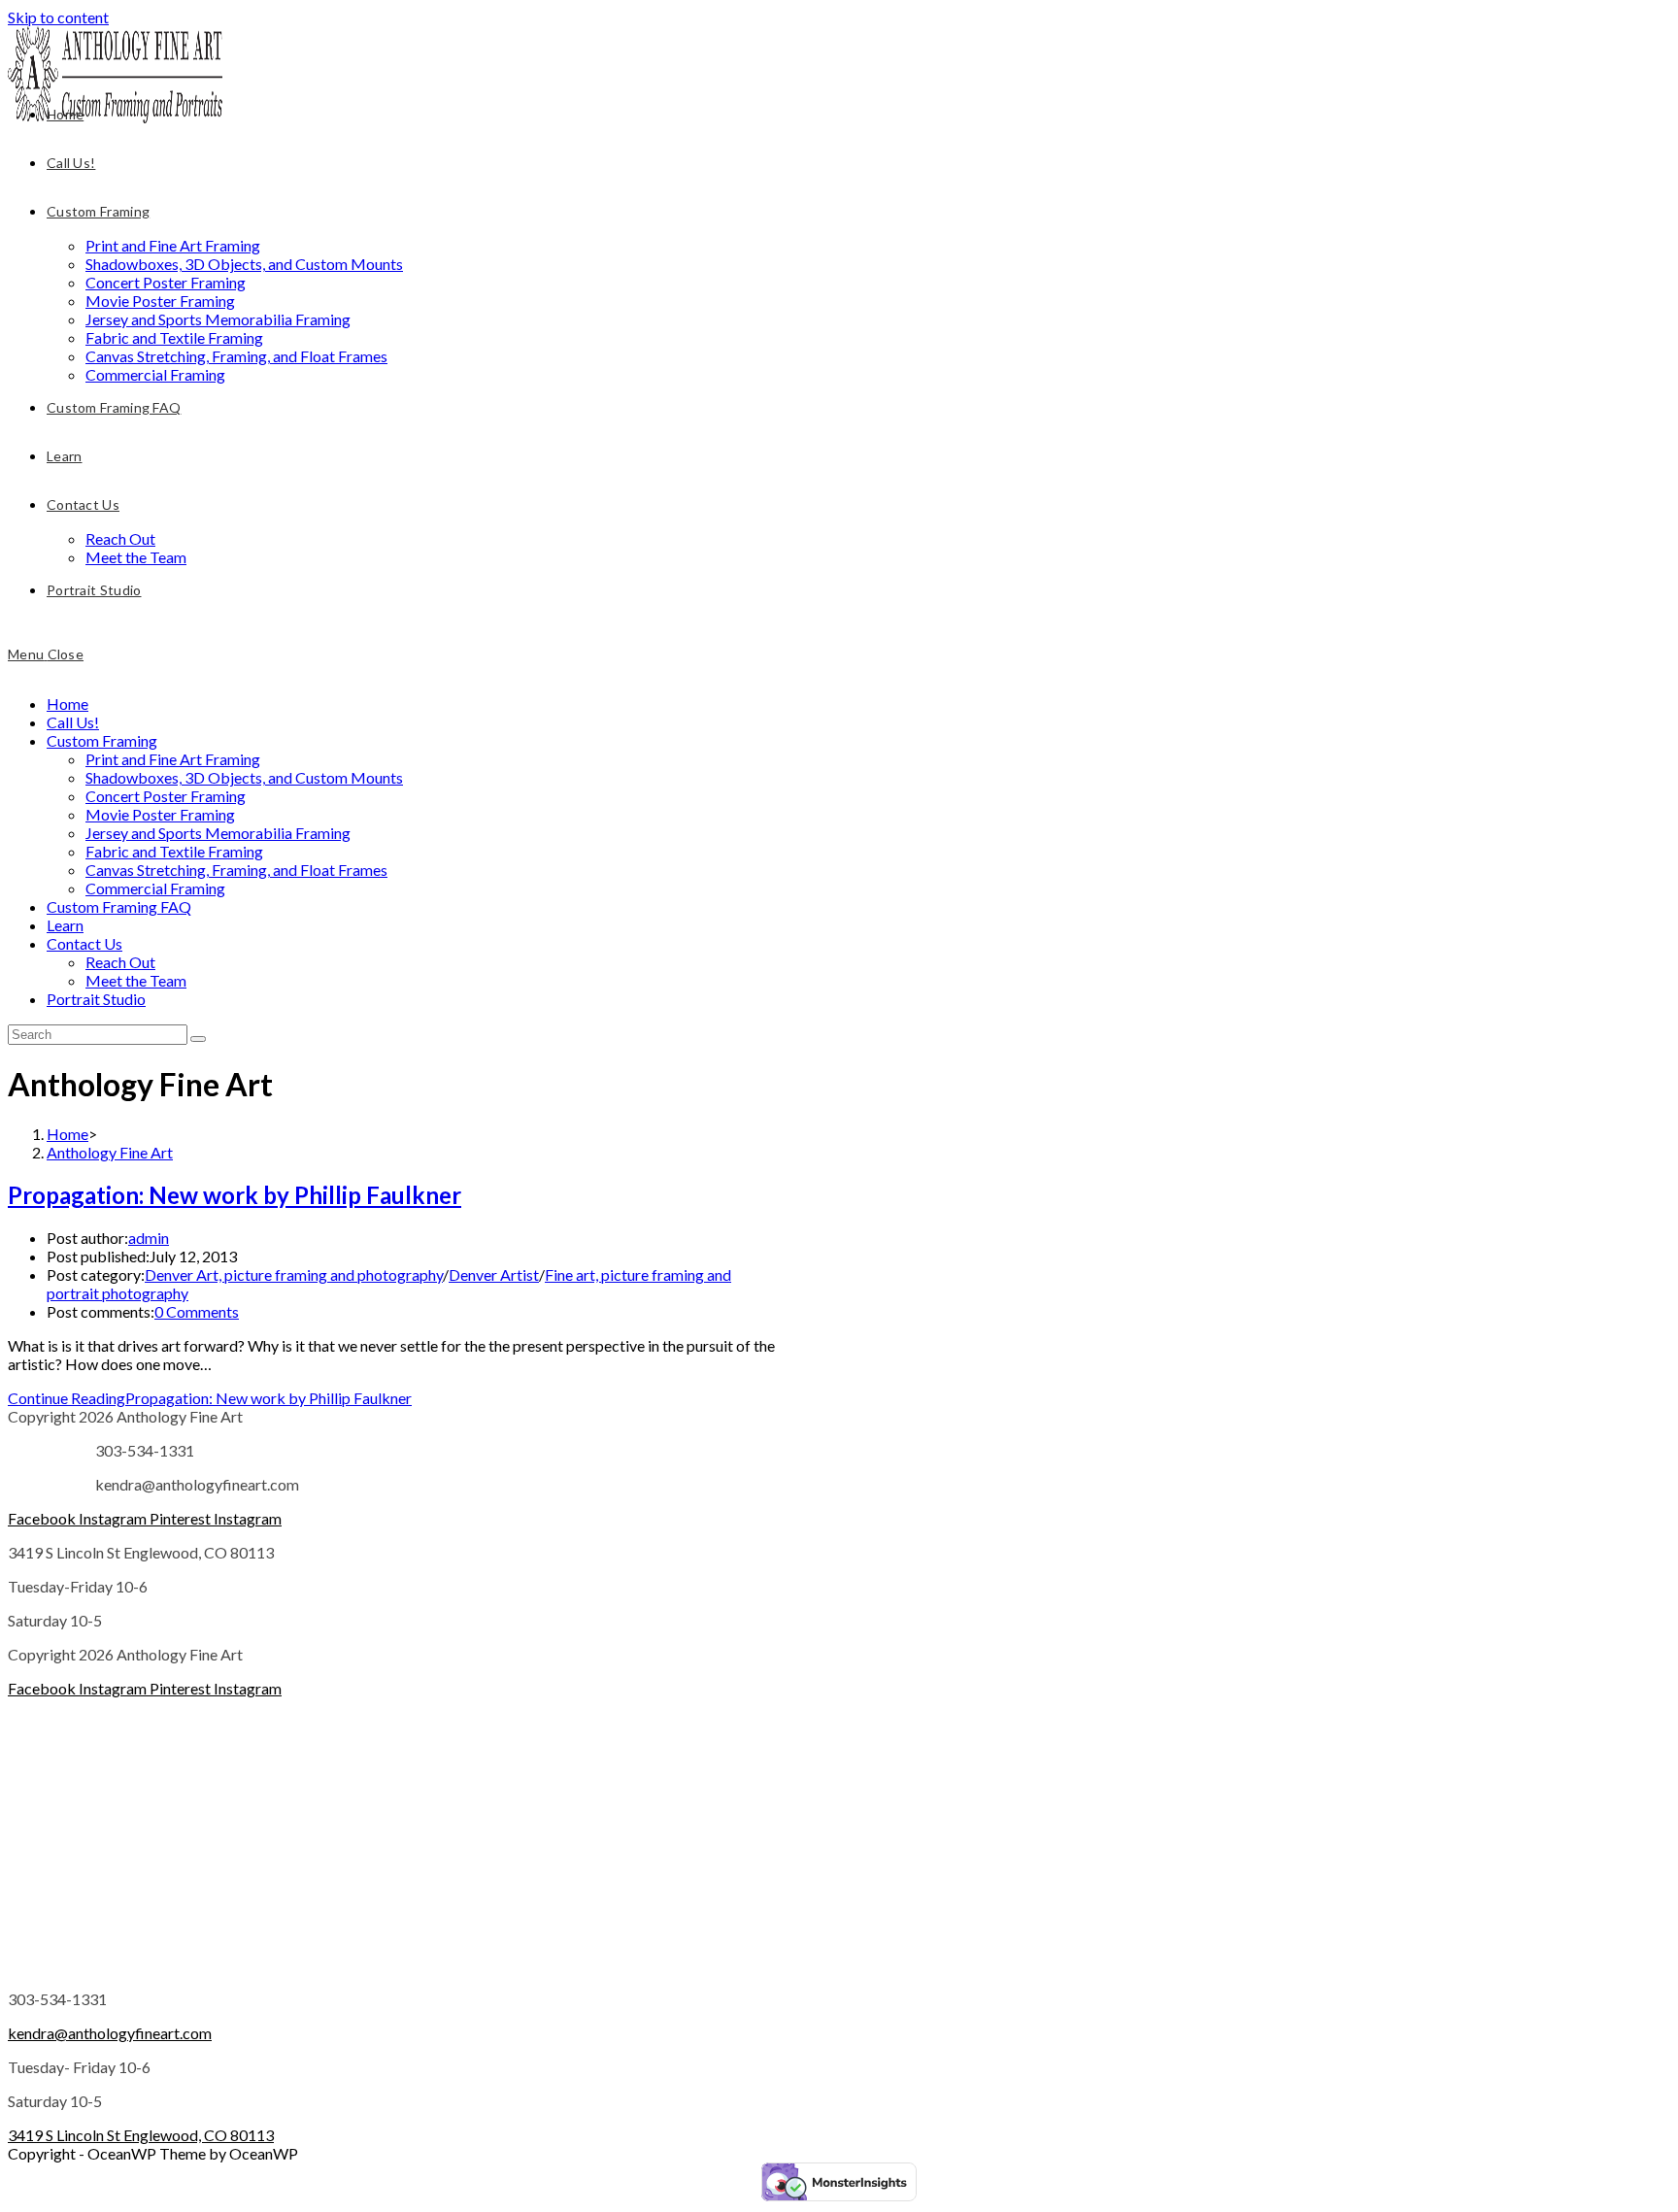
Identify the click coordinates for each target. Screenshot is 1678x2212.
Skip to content (58, 17)
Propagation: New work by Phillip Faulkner (235, 1195)
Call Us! (73, 722)
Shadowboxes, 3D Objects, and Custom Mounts (244, 777)
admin (149, 1238)
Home (67, 704)
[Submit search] (198, 1039)
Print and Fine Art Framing (173, 759)
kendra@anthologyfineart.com (110, 2033)
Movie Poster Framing (160, 814)
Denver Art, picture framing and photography (294, 1274)
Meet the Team (136, 980)
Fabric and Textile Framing (174, 851)
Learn (65, 925)
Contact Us (84, 943)
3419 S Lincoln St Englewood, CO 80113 (141, 2135)
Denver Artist (494, 1274)
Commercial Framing (155, 888)
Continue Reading (210, 1398)
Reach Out (120, 962)
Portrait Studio (96, 999)
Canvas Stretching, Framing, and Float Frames (236, 870)
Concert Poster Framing (166, 796)
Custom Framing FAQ (119, 906)
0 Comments (197, 1311)
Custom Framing (102, 740)
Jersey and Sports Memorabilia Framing (218, 833)
